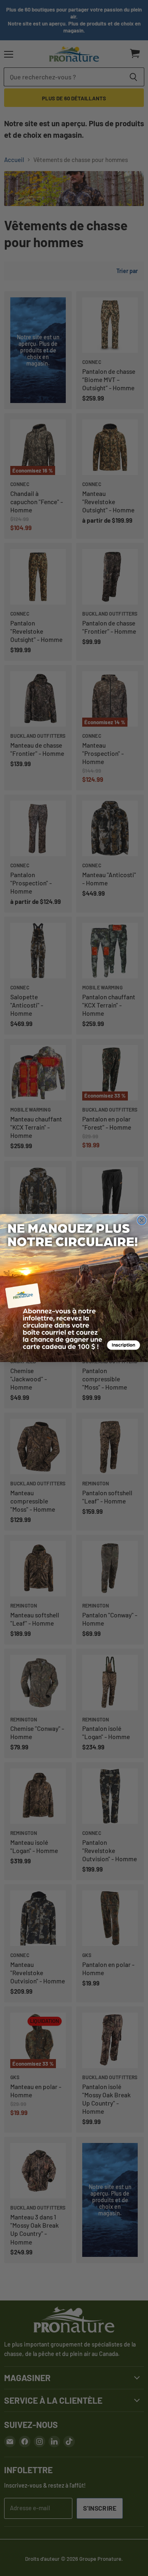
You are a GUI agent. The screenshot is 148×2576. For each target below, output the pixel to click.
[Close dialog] (142, 1220)
